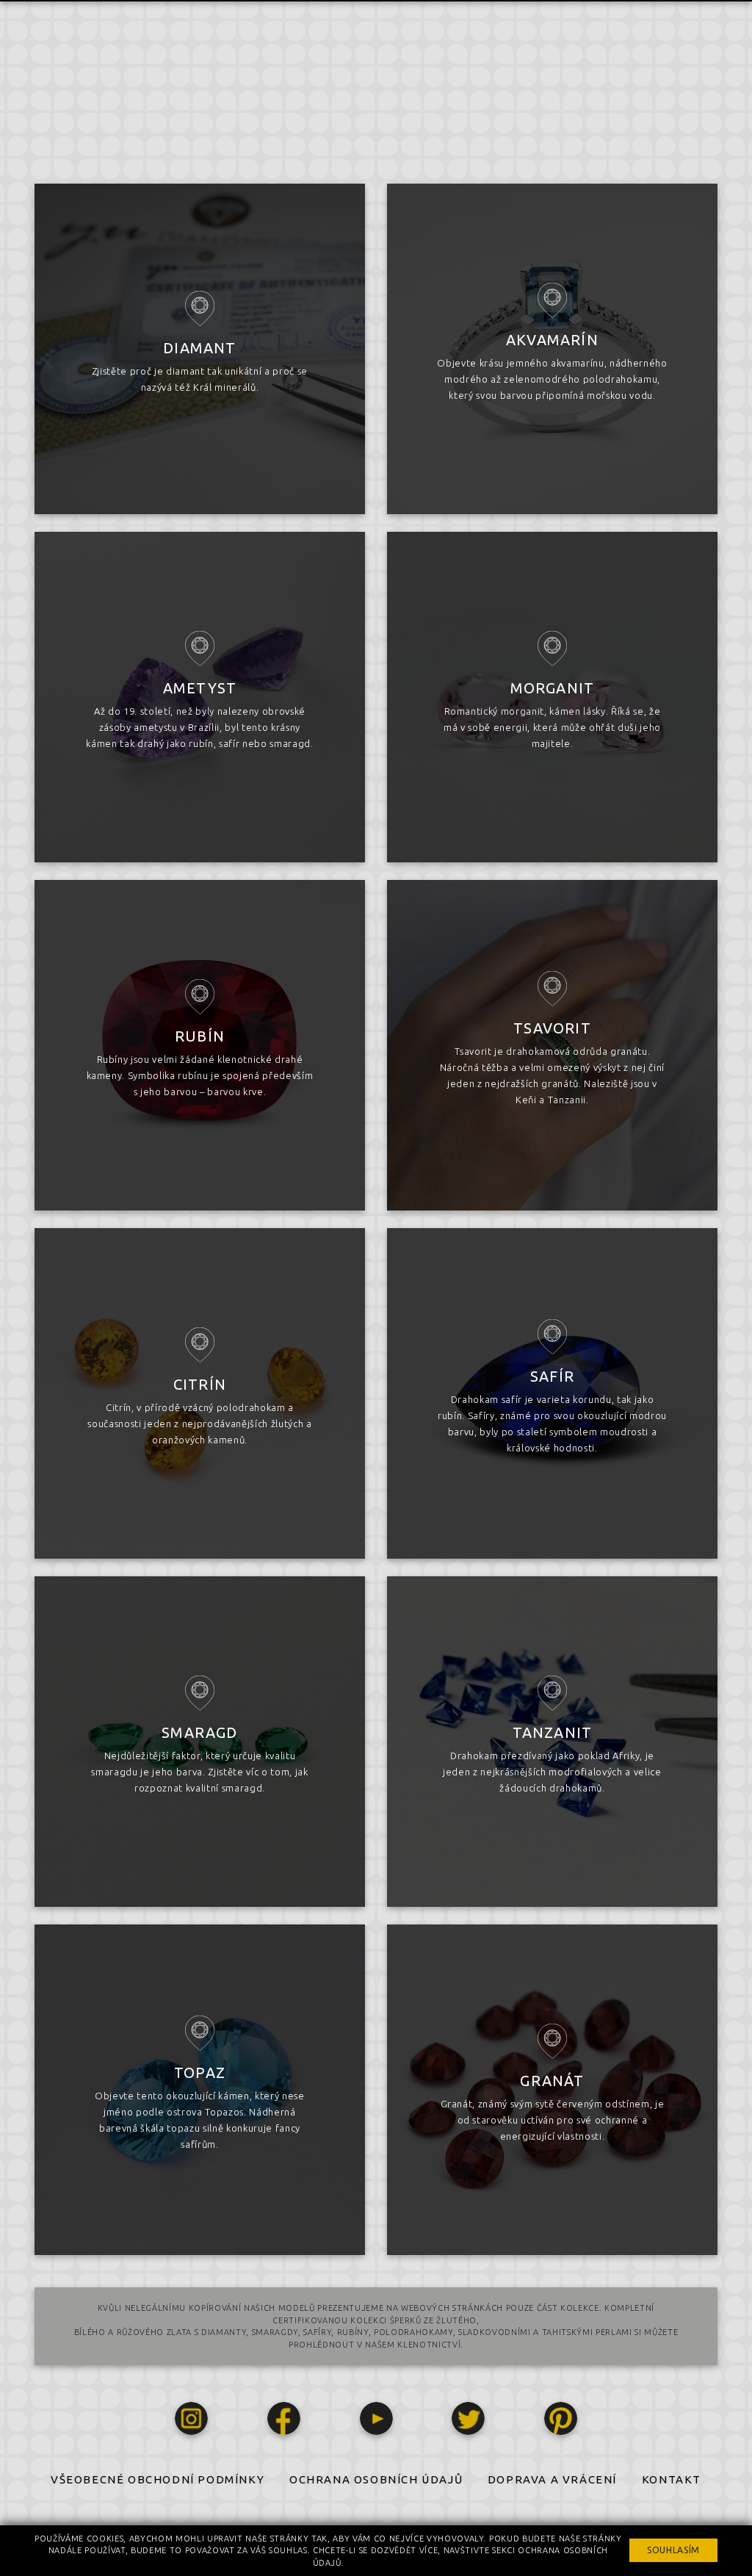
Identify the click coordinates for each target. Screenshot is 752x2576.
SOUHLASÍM (673, 2550)
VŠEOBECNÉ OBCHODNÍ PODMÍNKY (158, 2479)
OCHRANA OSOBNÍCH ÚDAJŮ (376, 2479)
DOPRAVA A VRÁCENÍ (552, 2479)
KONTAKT (672, 2479)
